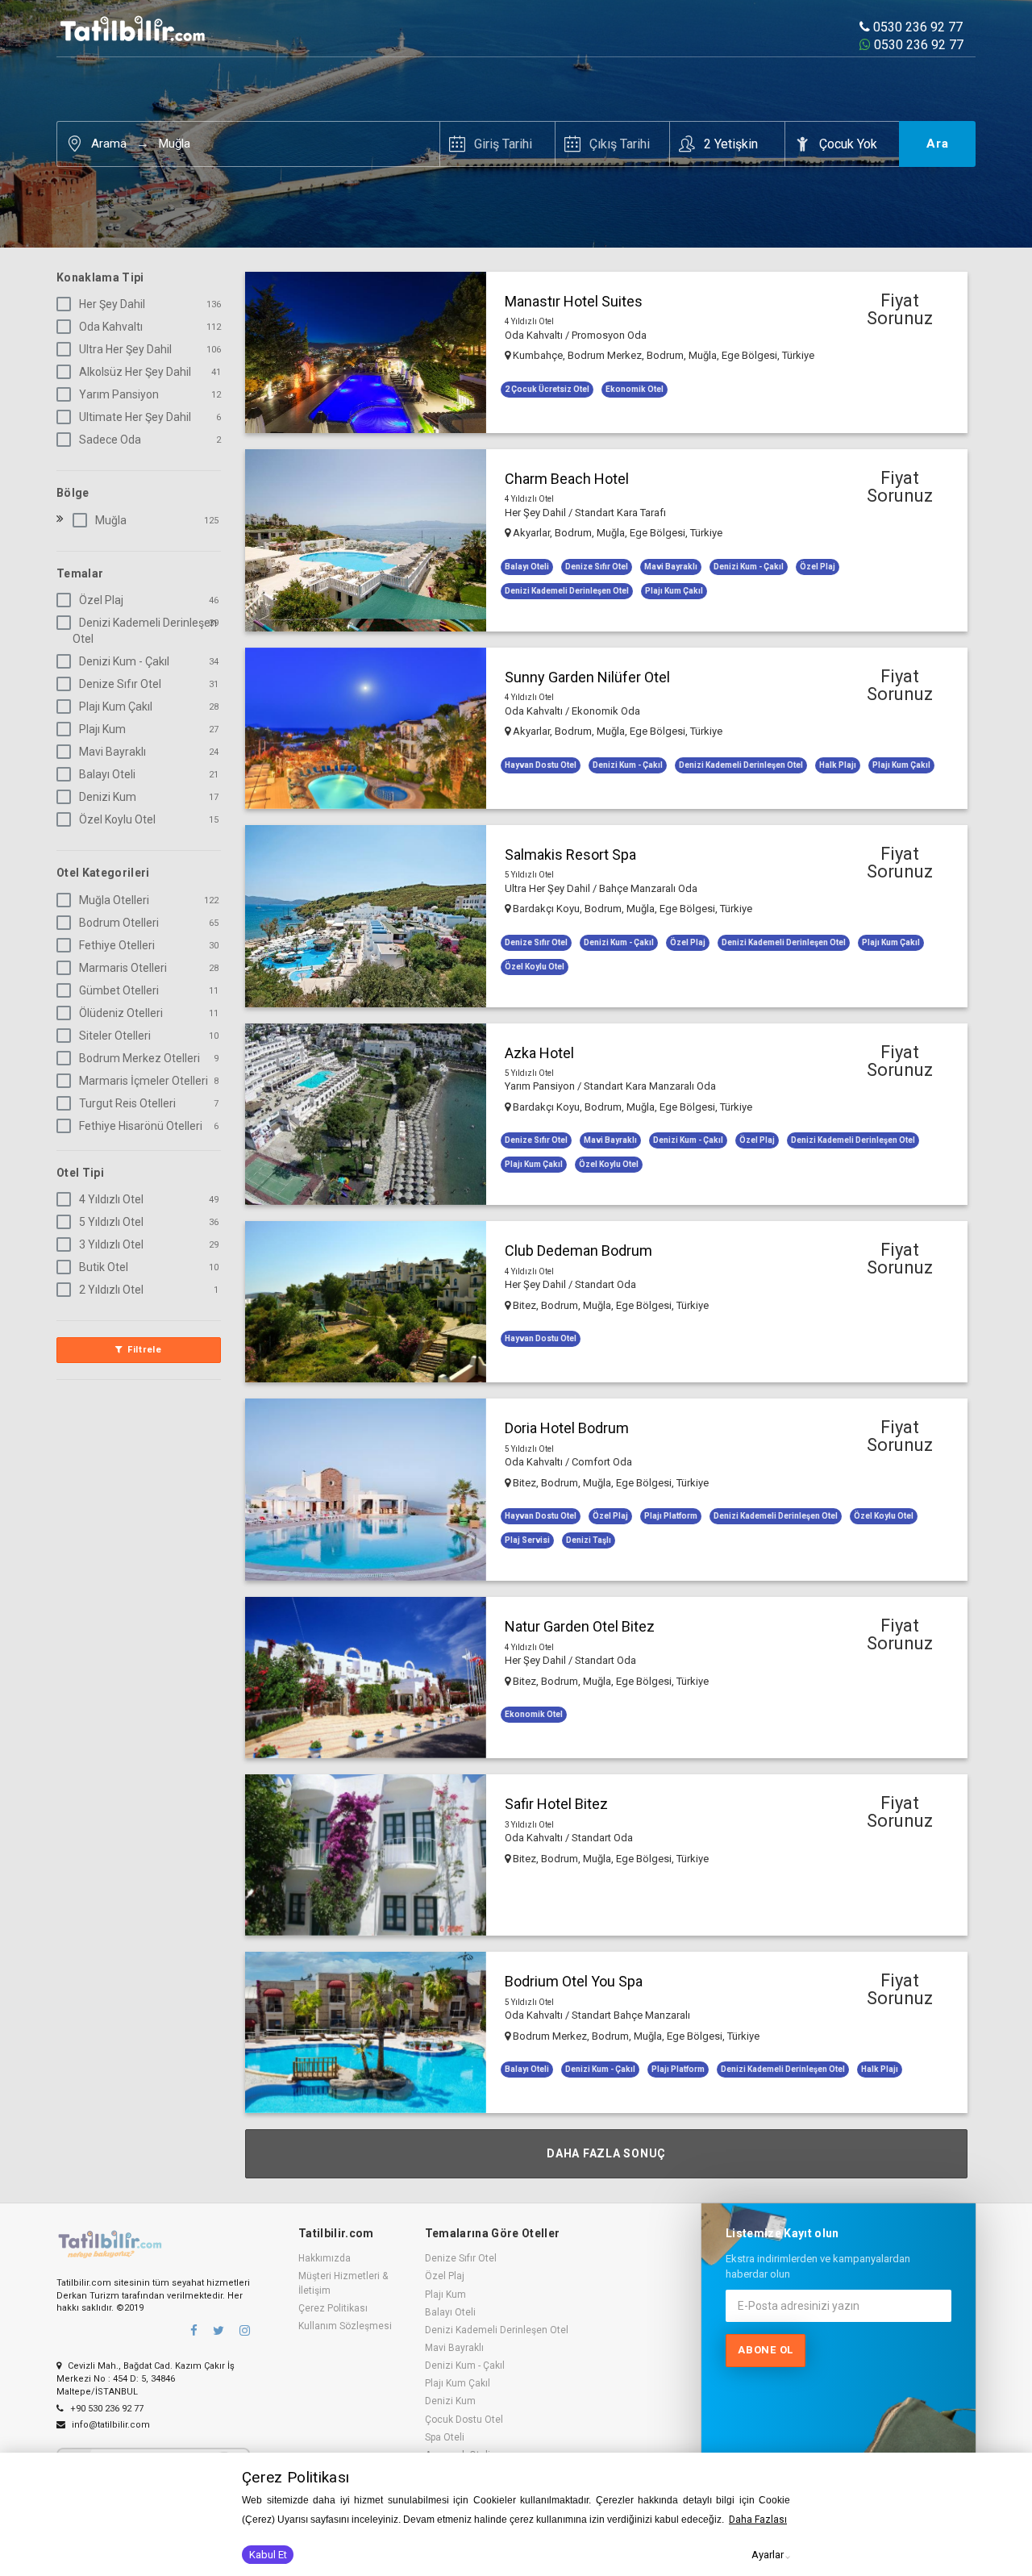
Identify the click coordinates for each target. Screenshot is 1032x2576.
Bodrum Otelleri (119, 923)
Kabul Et (268, 2555)
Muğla (175, 144)
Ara (938, 144)
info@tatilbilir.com (110, 2425)
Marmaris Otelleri (123, 968)
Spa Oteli (445, 2437)
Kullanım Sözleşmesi (345, 2326)
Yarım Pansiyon (119, 394)
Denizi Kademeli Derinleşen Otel (145, 631)
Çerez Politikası (333, 2308)
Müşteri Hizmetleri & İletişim (343, 2283)
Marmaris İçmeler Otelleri (144, 1081)
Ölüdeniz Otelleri (121, 1013)
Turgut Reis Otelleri (127, 1103)
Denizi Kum (108, 797)
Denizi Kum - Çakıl (124, 661)
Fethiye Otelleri (117, 945)
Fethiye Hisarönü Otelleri (141, 1126)
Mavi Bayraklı (112, 752)
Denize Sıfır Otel (120, 684)
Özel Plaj (101, 600)
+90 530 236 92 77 (106, 2409)
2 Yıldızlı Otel (111, 1290)
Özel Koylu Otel (117, 819)
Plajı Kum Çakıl (116, 707)
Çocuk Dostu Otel (464, 2420)
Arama (109, 144)
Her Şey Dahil (112, 304)
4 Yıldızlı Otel (111, 1199)
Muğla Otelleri (114, 900)
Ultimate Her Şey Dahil (135, 417)
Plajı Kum (102, 729)
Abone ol (766, 2350)
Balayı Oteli (107, 774)
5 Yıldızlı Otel (111, 1222)
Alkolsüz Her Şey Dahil (135, 372)
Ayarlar (768, 2555)
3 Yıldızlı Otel (111, 1244)
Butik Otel (104, 1267)
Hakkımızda (325, 2258)
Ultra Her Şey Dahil (125, 349)
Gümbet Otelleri (119, 990)
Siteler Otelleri (115, 1036)
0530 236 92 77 (916, 27)
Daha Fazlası (758, 2520)
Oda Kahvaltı (111, 327)
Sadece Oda (110, 440)
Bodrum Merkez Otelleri (139, 1058)
